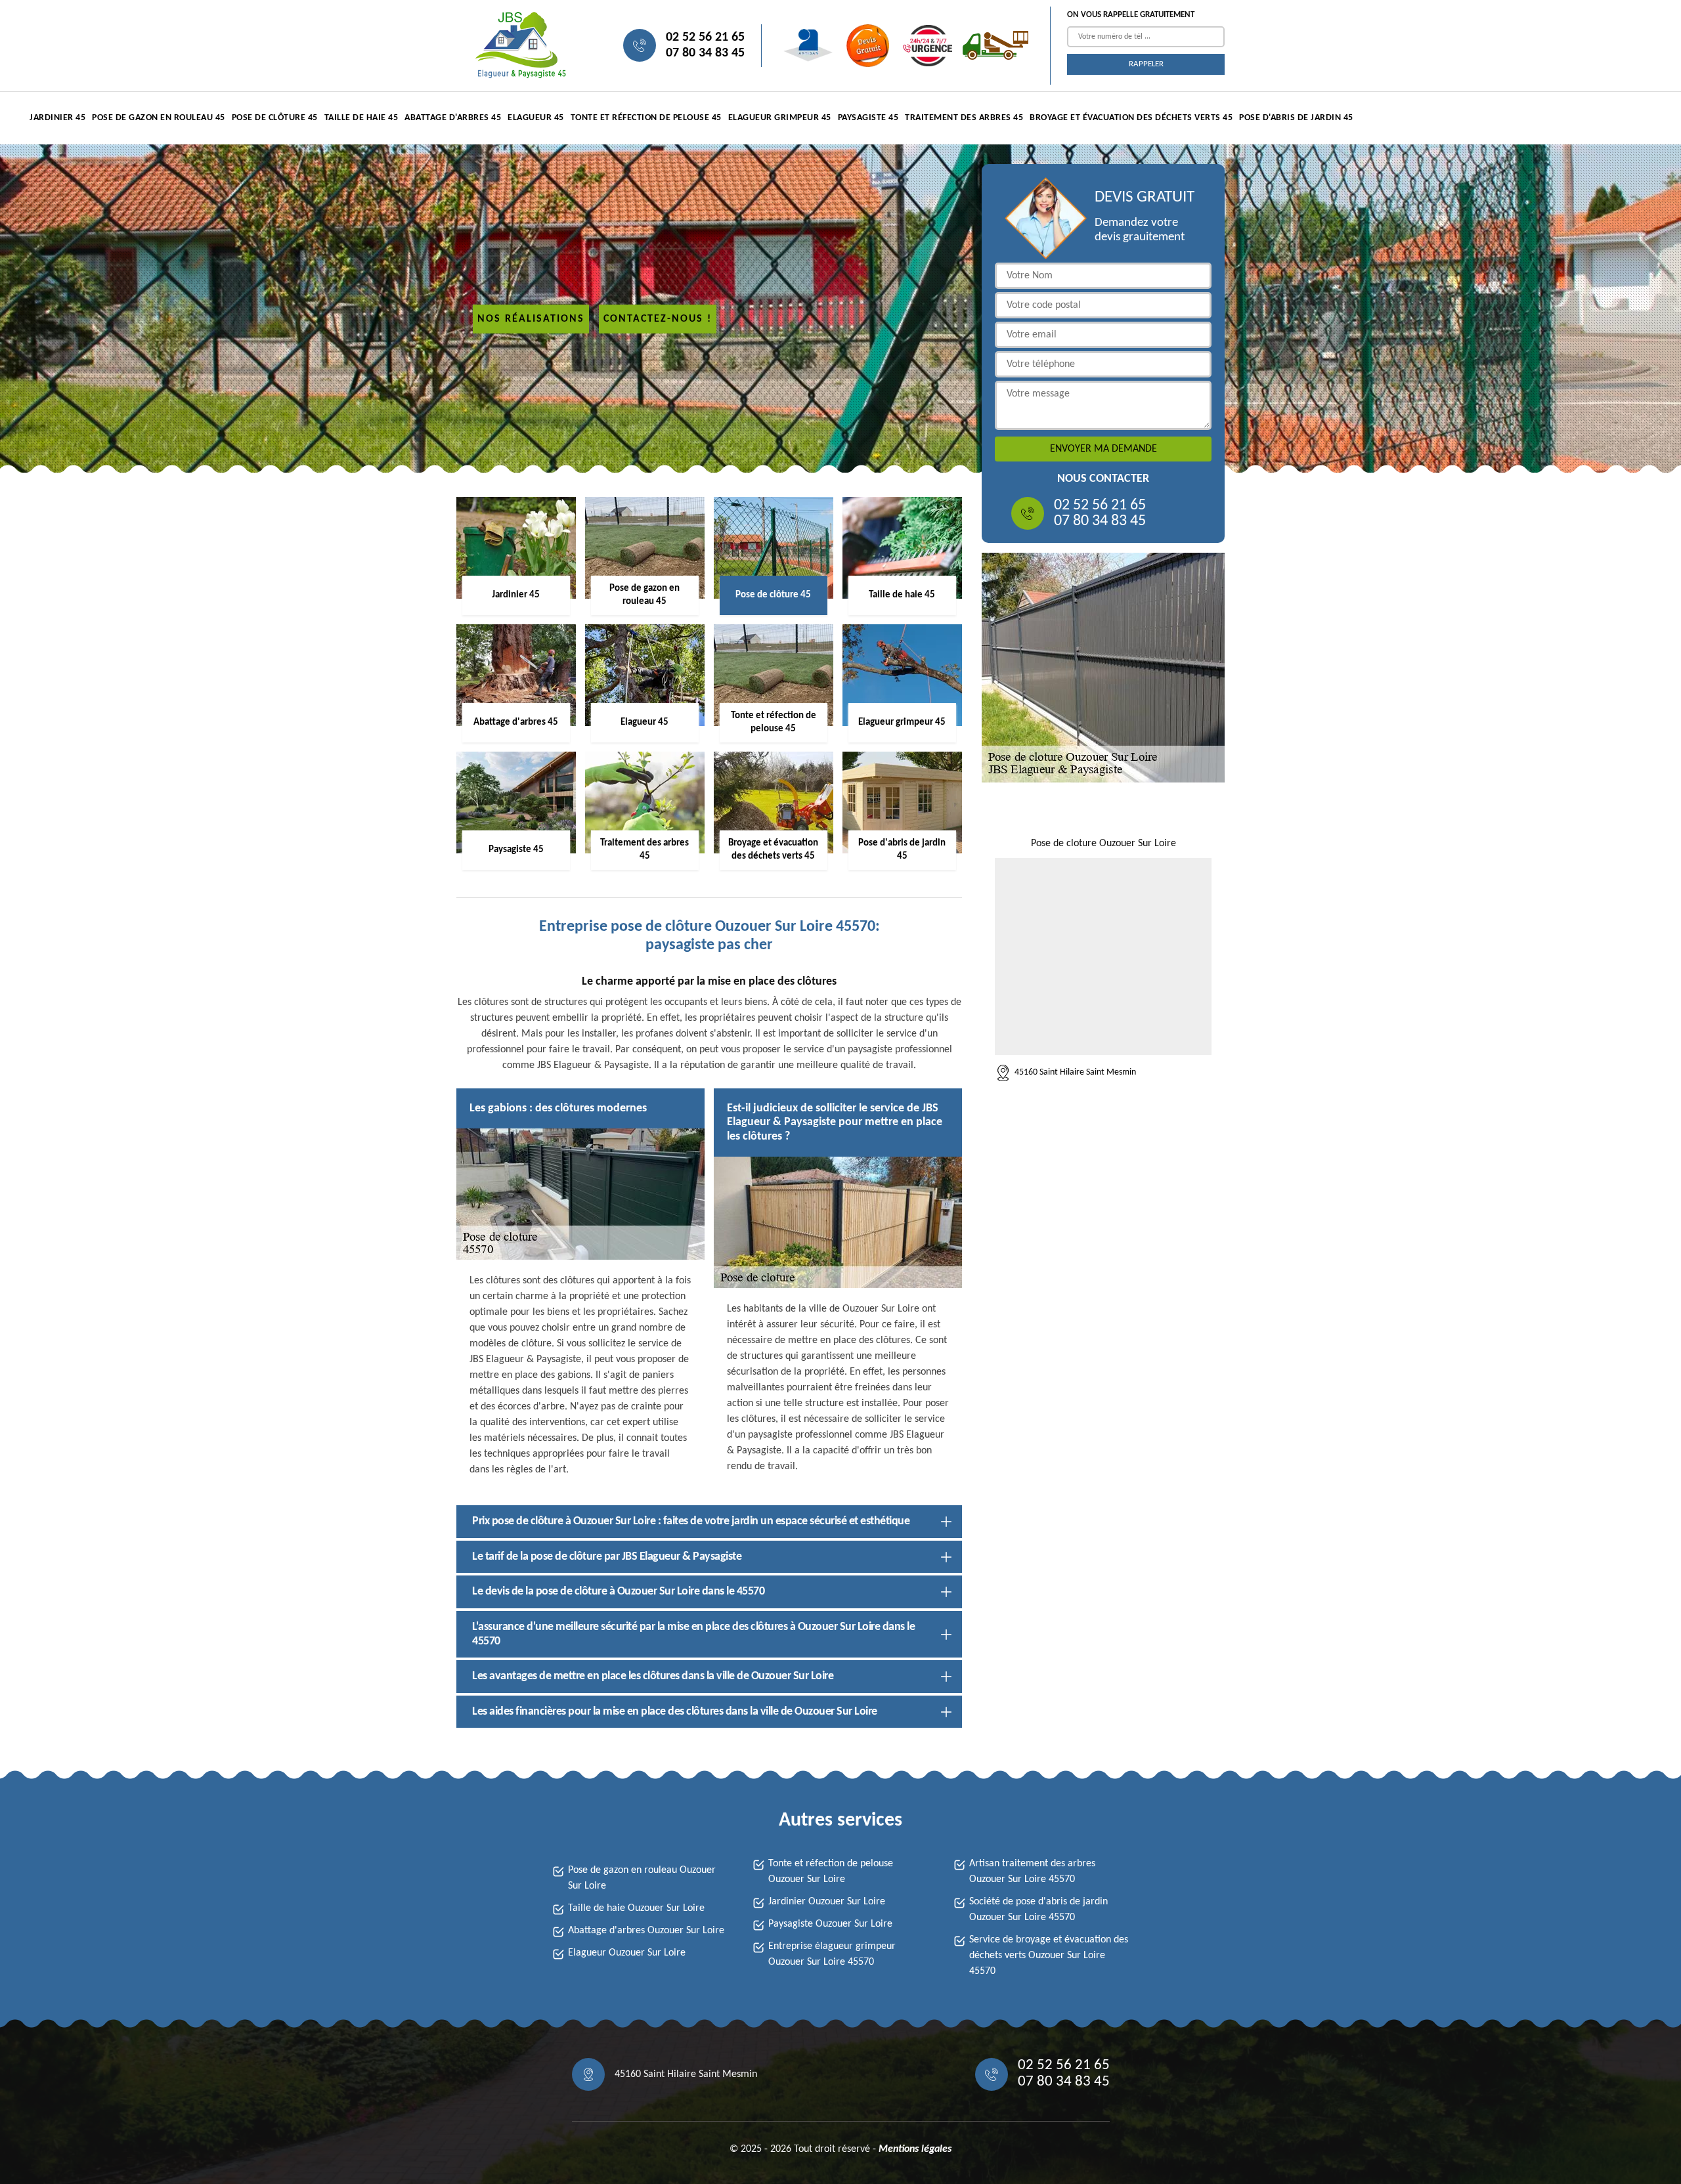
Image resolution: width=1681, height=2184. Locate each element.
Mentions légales (915, 2149)
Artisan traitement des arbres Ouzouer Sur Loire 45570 (1032, 1872)
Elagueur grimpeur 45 (780, 118)
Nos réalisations (531, 319)
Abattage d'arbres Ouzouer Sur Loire (646, 1931)
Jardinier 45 (57, 118)
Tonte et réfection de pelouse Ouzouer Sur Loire (831, 1872)
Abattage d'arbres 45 (453, 118)
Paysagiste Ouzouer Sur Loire (830, 1924)
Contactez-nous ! (658, 319)
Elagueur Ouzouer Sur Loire (627, 1953)
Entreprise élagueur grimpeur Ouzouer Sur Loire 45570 (832, 1954)
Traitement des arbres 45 (964, 118)
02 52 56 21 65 (705, 37)
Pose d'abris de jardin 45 (1296, 118)
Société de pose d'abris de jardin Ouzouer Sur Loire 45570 (1038, 1910)
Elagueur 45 (536, 118)
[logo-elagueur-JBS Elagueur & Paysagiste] (519, 46)
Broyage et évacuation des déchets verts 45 (1131, 118)
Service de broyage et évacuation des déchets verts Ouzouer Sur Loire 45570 (1049, 1956)
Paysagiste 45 (868, 118)
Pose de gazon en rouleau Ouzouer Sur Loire (642, 1878)
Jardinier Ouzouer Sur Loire (827, 1902)
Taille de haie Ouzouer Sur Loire (636, 1908)
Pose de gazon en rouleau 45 (159, 118)
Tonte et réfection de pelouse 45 (646, 118)
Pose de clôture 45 (275, 118)
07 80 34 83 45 (705, 53)
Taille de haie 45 (361, 118)
